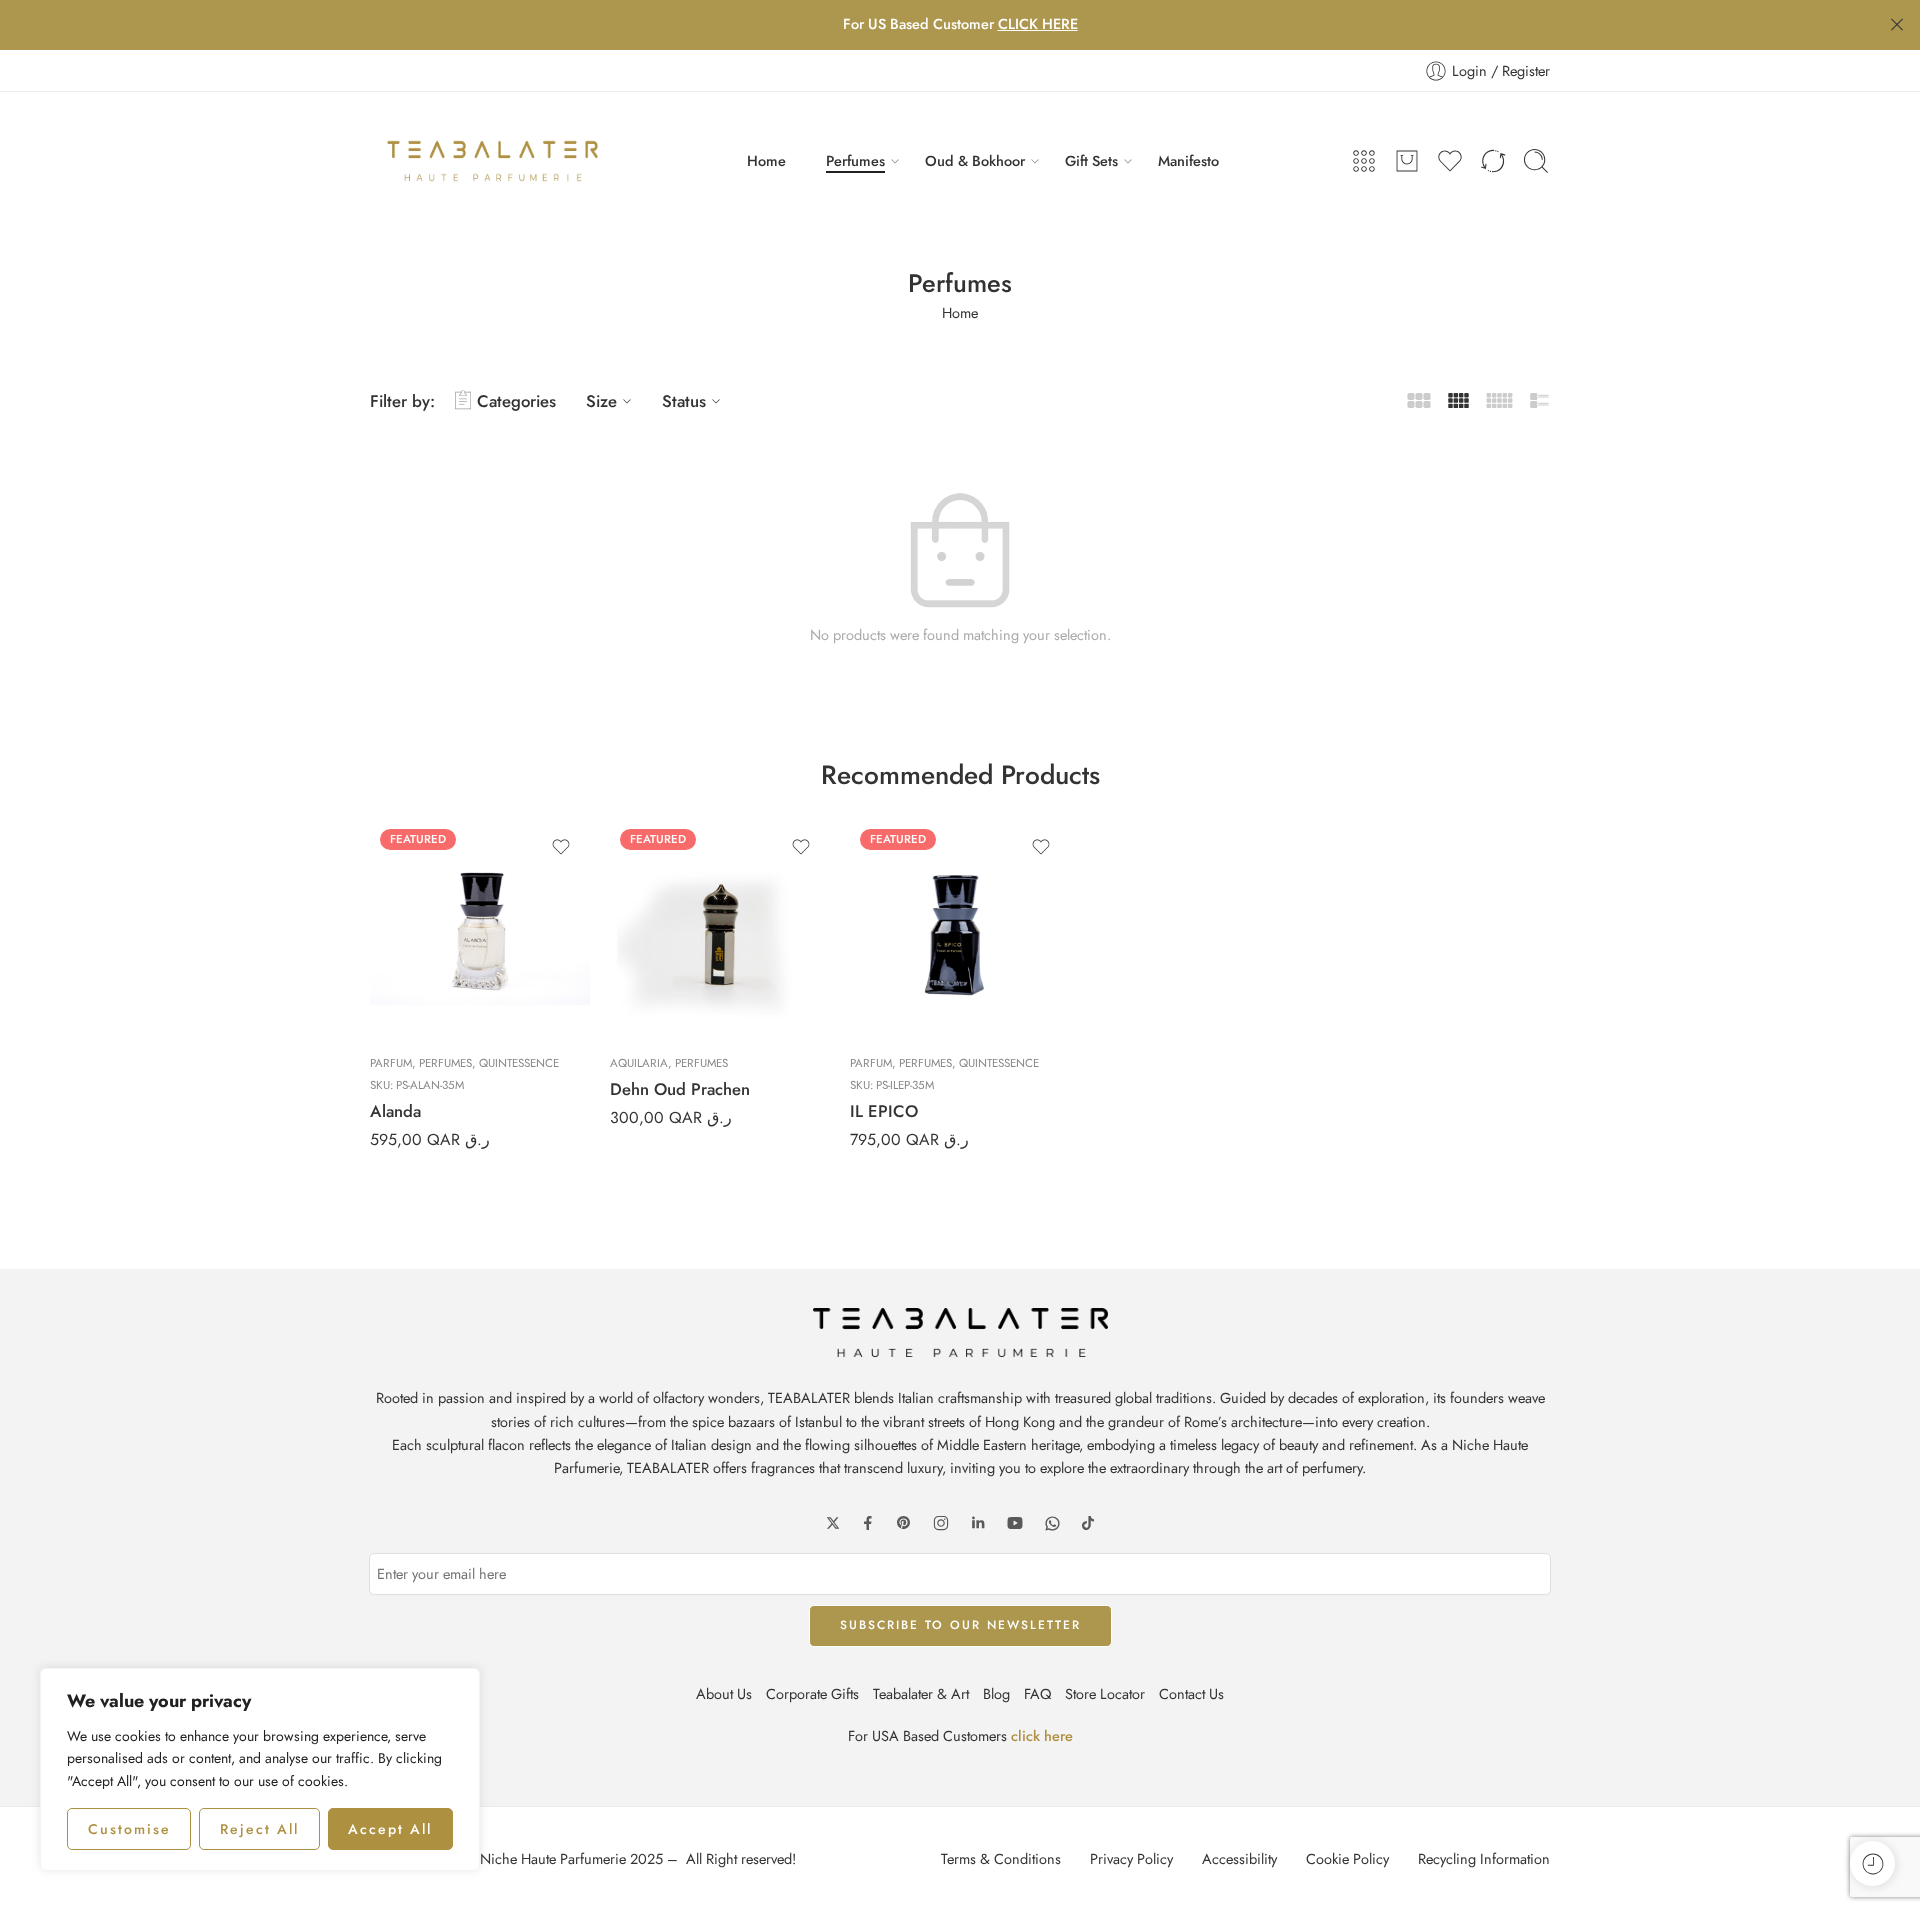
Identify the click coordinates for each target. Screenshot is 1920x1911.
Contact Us (1191, 1693)
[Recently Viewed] (1872, 1863)
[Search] (1536, 161)
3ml (664, 949)
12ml (665, 1010)
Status (684, 401)
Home (766, 160)
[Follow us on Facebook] (868, 1523)
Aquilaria (639, 1063)
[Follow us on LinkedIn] (978, 1523)
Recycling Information (1484, 1858)
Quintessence (519, 1063)
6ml (664, 979)
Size (601, 401)
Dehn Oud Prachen (680, 1089)
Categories (516, 401)
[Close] (1897, 25)
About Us (724, 1693)
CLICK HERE (1038, 23)
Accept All (390, 1829)
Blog (996, 1693)
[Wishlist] (561, 847)
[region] (260, 1769)
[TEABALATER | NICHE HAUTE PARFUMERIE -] (492, 161)
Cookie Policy (1347, 1858)
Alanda (395, 1111)
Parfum (391, 1063)
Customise (129, 1829)
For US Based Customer (960, 23)
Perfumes (855, 160)
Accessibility (1239, 1858)
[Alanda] (480, 929)
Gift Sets (1091, 160)
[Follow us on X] (833, 1523)
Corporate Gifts (812, 1693)
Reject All (259, 1829)
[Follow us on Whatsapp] (1052, 1523)
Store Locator (1105, 1693)
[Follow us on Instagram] (941, 1523)
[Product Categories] (1364, 161)
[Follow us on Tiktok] (1088, 1523)
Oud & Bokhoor (975, 160)
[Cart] (1407, 161)
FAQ (1037, 1693)
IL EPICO (884, 1111)
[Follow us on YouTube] (1015, 1523)
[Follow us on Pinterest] (904, 1523)
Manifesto (1188, 160)
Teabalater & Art (921, 1693)
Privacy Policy (1131, 1858)
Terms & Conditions (1001, 1858)
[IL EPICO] (960, 929)
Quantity (633, 923)
